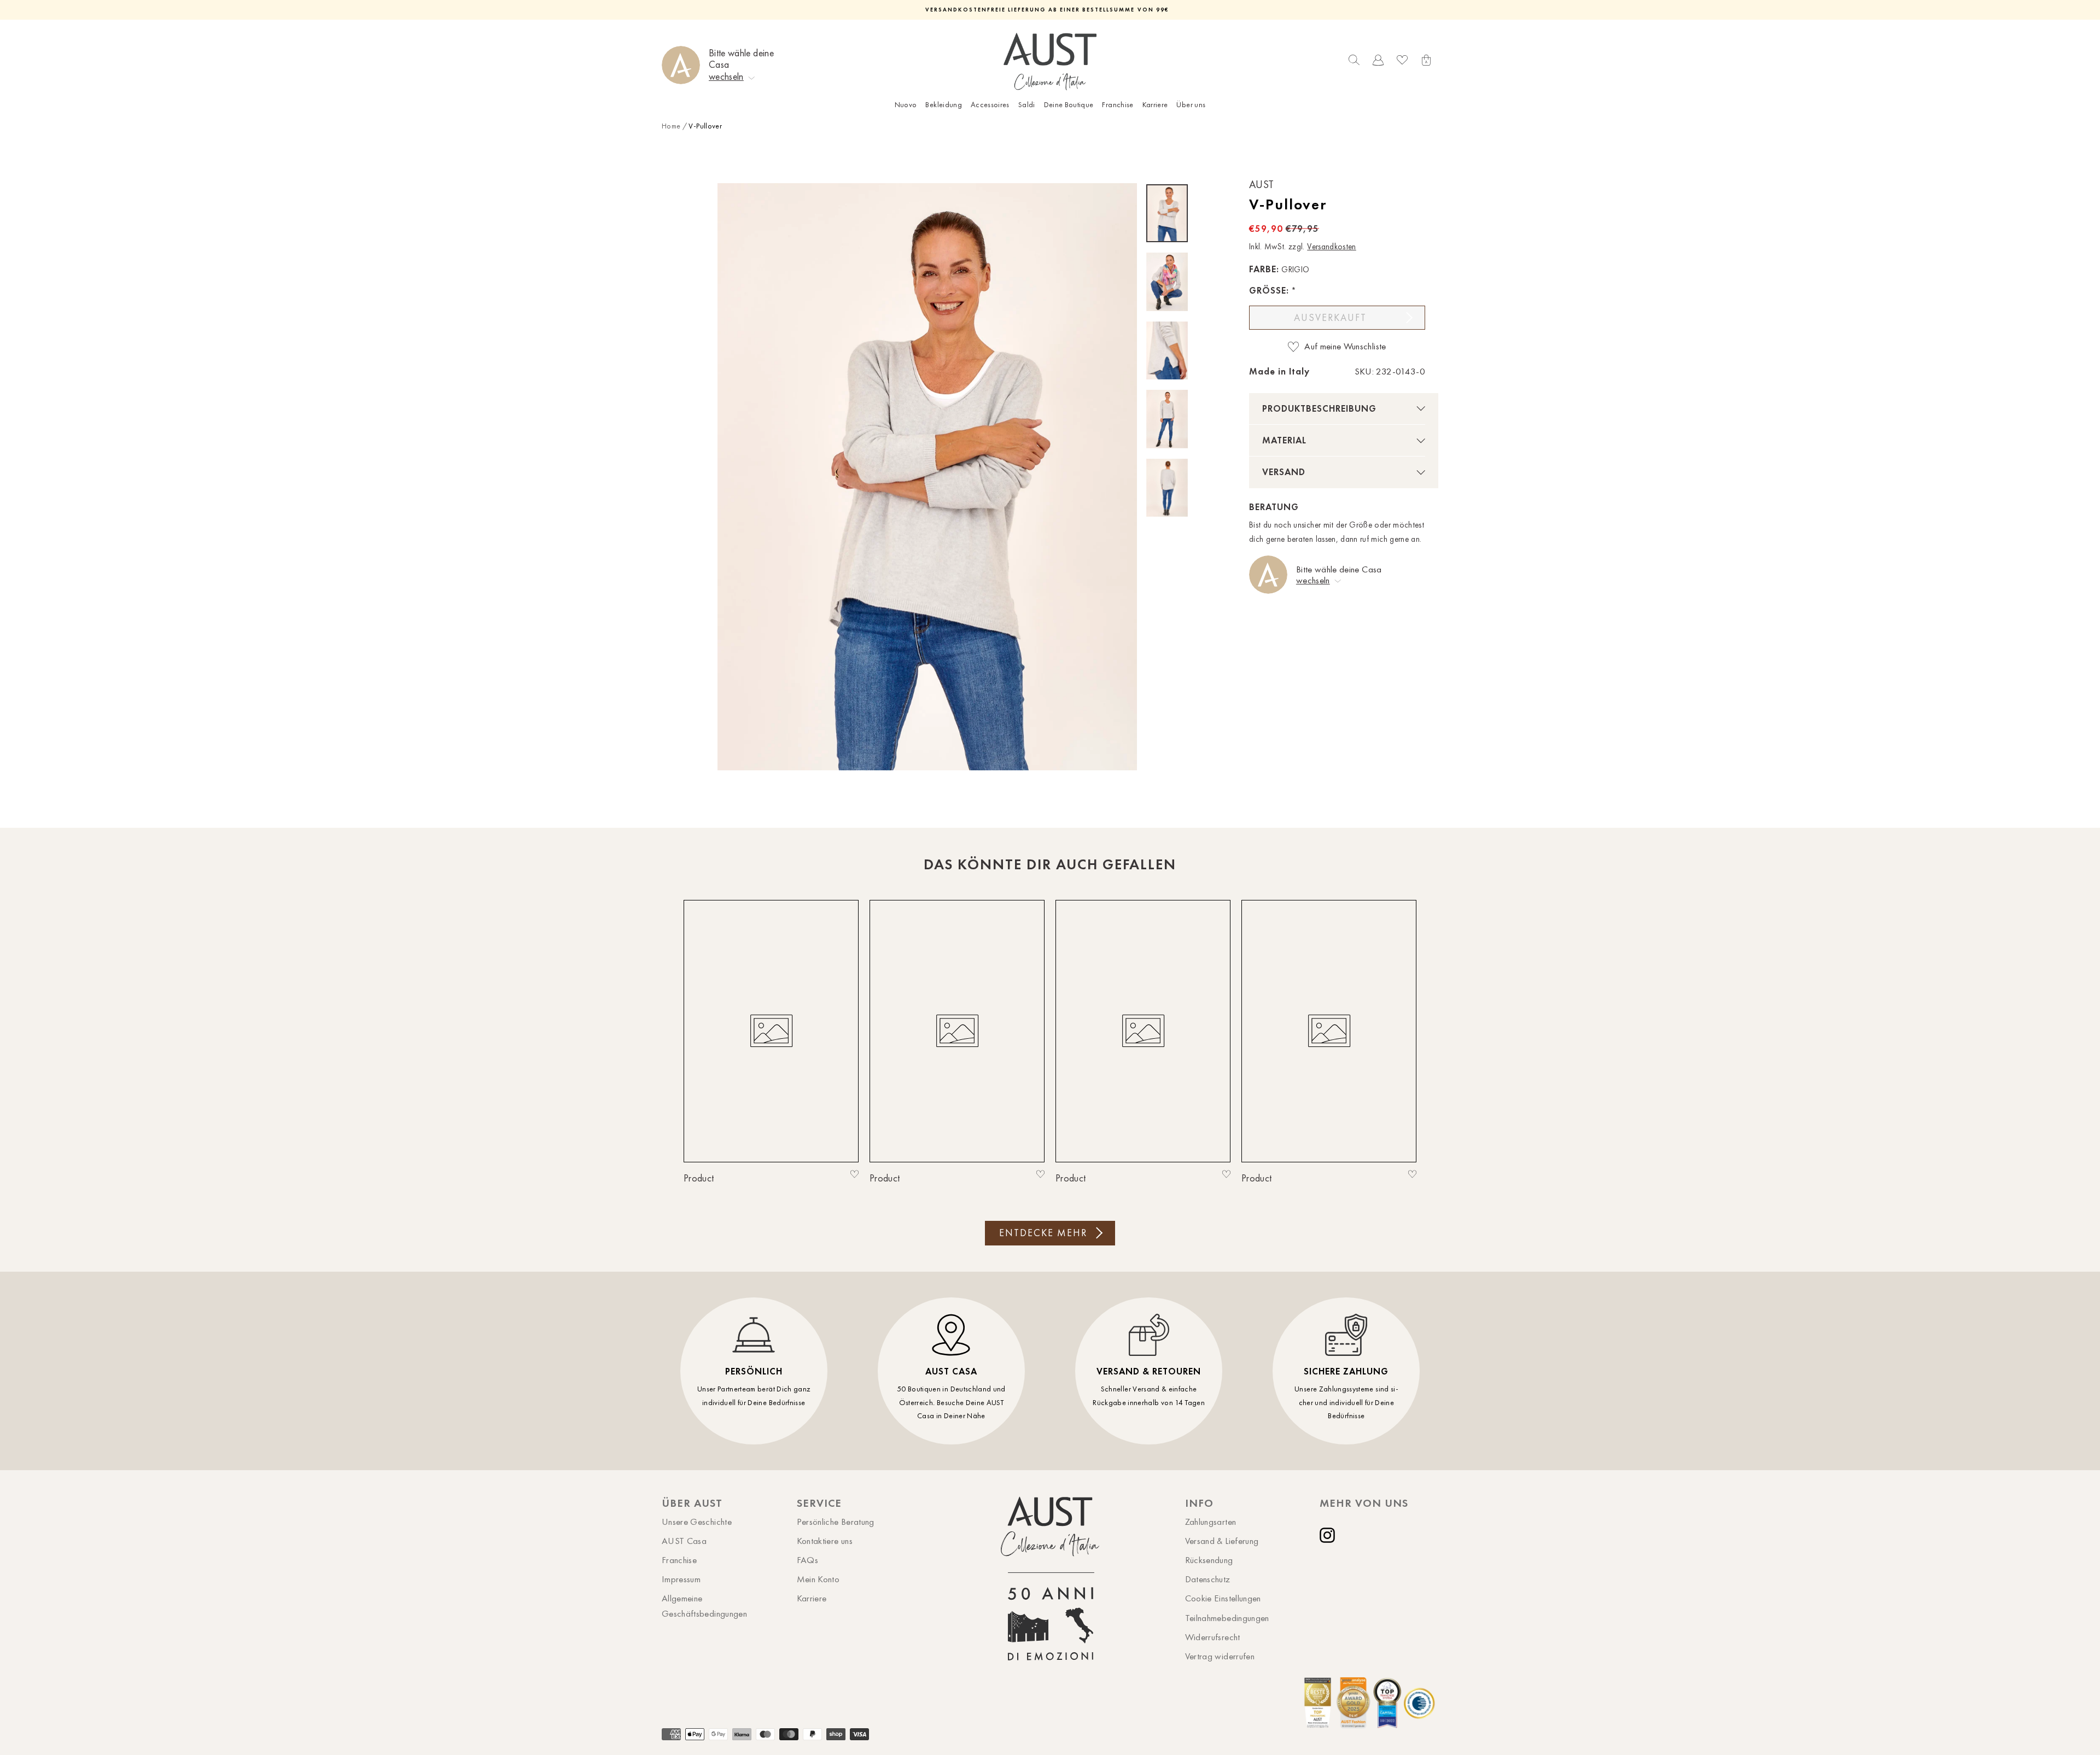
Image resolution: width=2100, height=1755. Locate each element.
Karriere (1155, 105)
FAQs (807, 1560)
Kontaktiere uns (825, 1541)
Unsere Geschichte (697, 1522)
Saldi (1027, 105)
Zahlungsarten (1211, 1522)
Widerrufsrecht (1213, 1637)
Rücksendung (1209, 1560)
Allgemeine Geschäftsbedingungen (704, 1605)
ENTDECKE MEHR (1043, 1233)
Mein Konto (818, 1579)
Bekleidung (944, 105)
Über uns (1191, 105)
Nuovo (906, 105)
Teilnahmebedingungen (1227, 1618)
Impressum (681, 1579)
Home (671, 126)
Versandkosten (1332, 247)
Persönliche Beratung (836, 1522)
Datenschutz (1208, 1579)
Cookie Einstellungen (1223, 1598)
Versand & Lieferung (1222, 1541)
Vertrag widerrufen (1220, 1656)
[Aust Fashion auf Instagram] (1329, 1535)
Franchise (1118, 105)
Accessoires (990, 105)
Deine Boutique (1069, 105)
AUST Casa (684, 1541)
